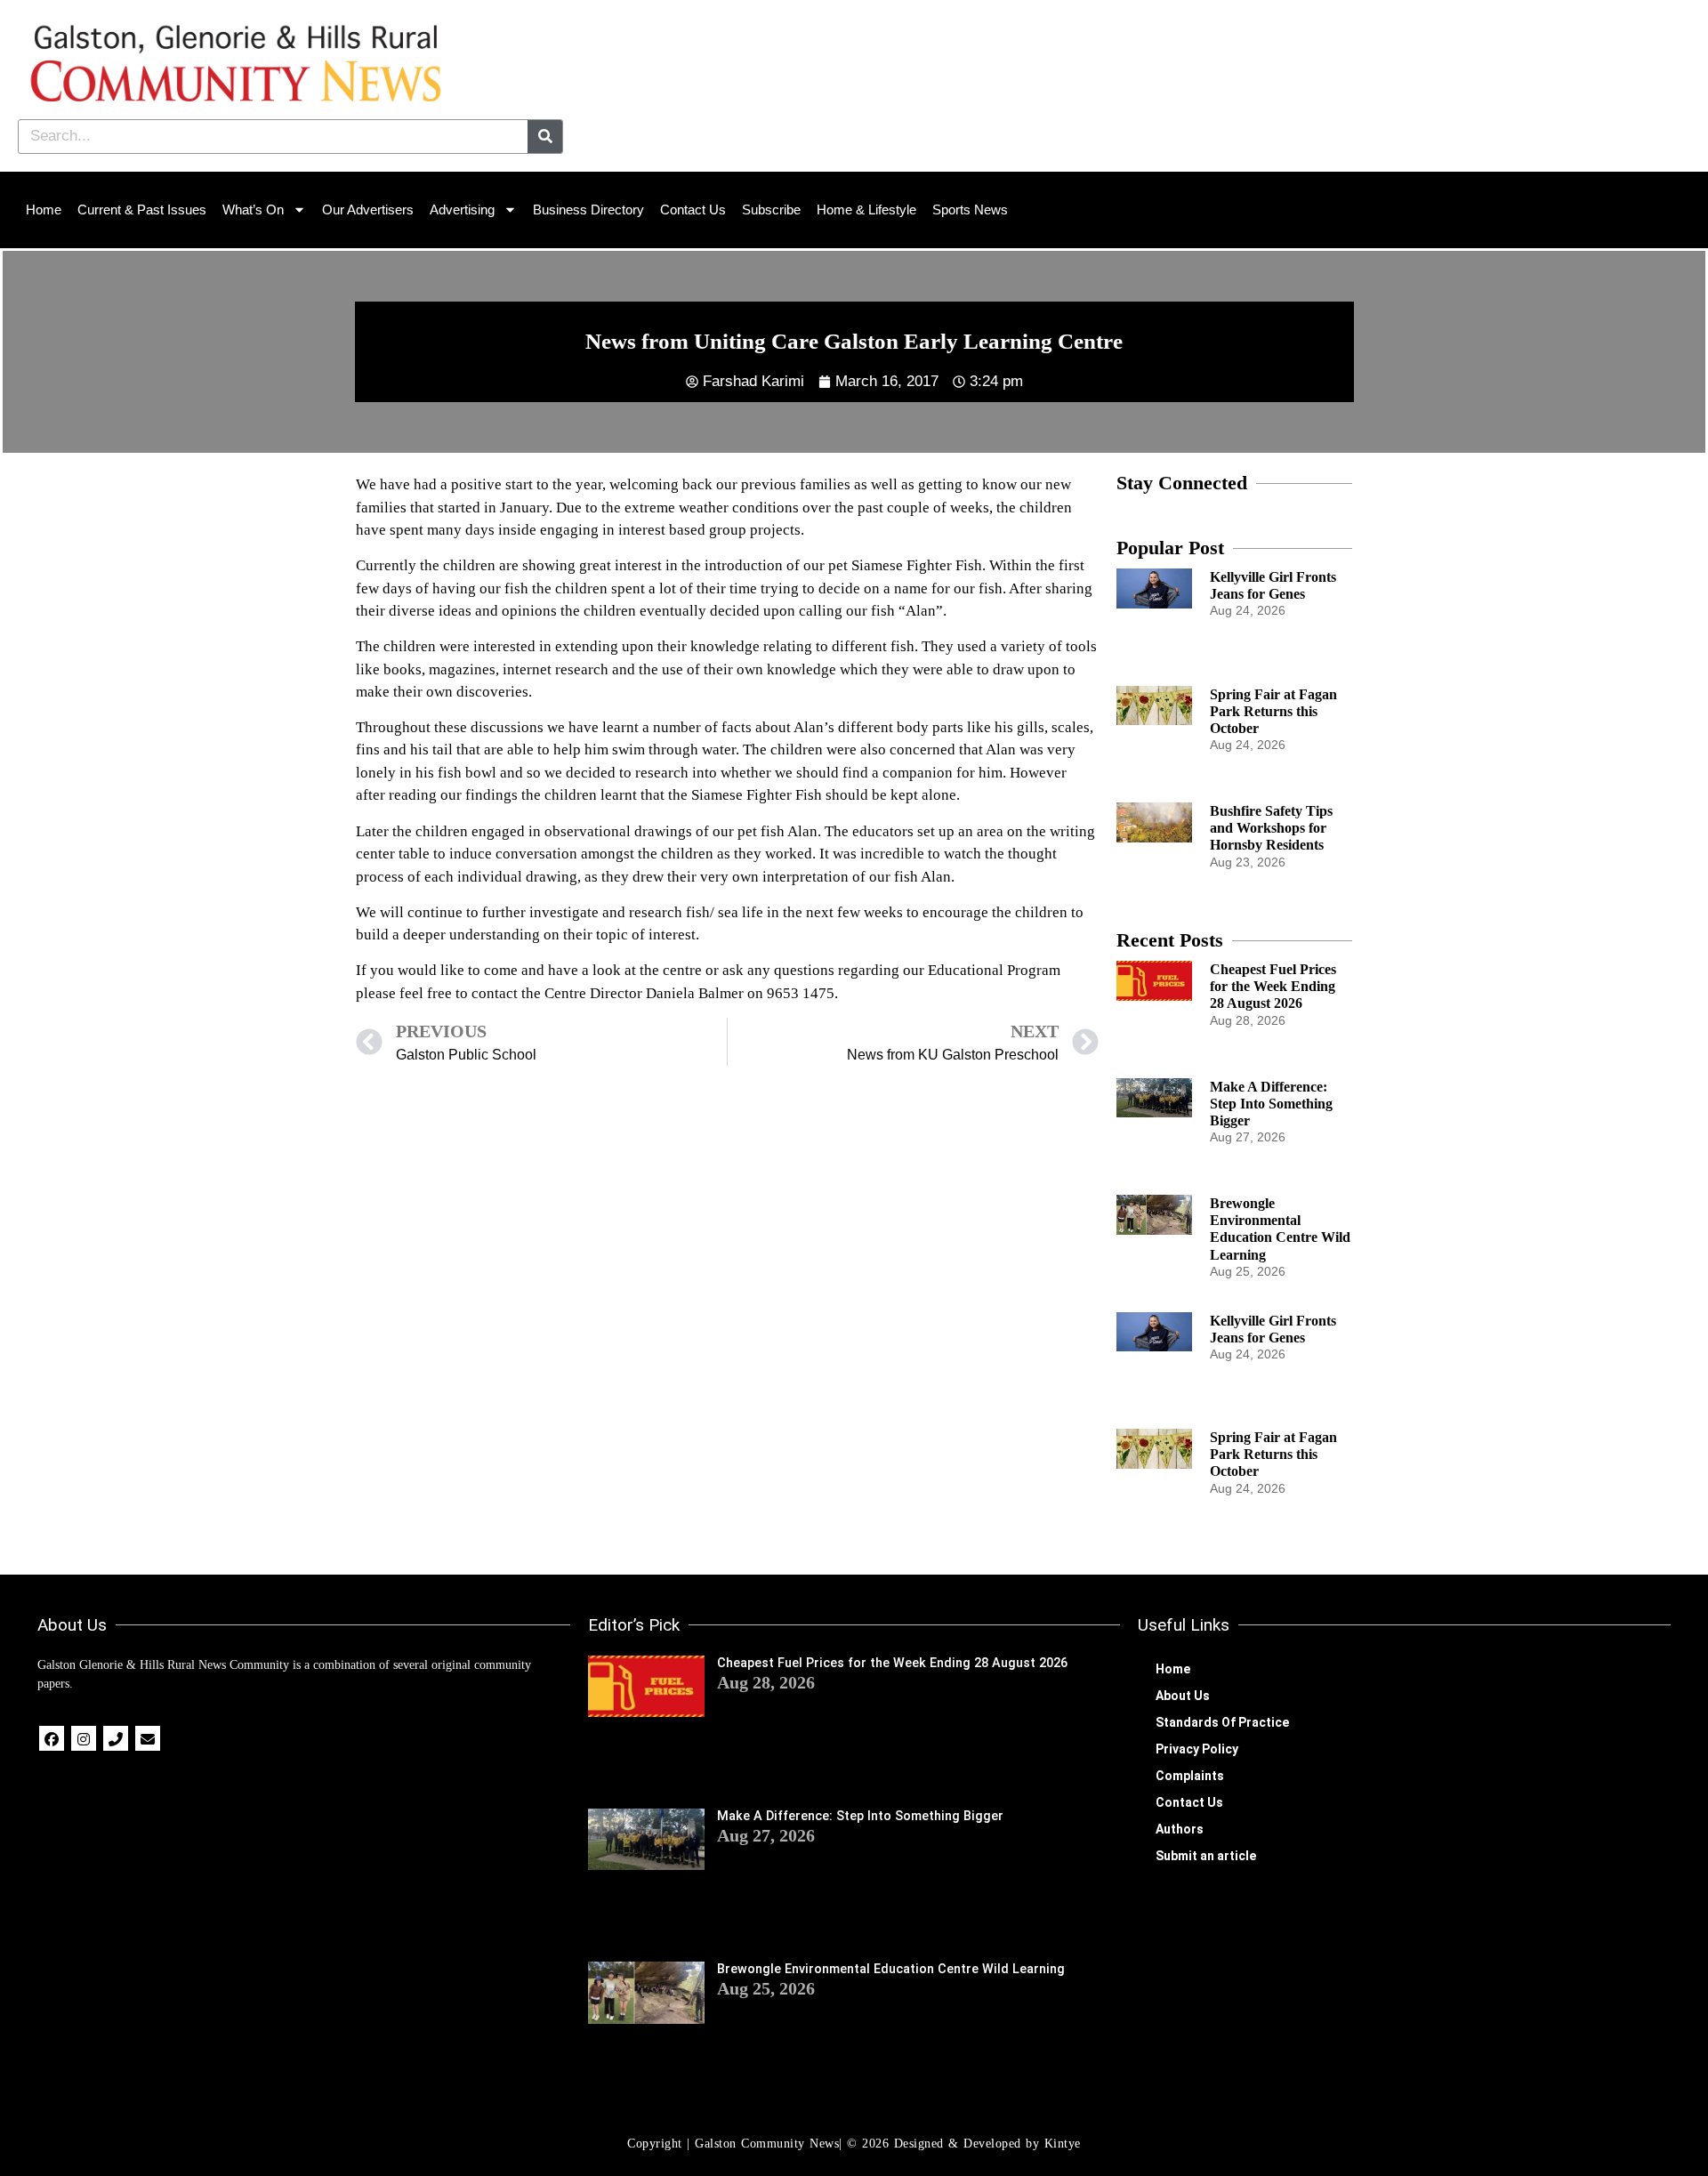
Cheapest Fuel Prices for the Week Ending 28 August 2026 (1273, 986)
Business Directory (588, 210)
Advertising (462, 210)
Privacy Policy (1197, 1749)
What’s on (253, 210)
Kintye (1063, 2144)
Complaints (1190, 1776)
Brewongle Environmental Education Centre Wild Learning (891, 1969)
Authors (1180, 1829)
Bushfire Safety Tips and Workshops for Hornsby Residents (1271, 828)
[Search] (545, 137)
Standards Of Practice (1222, 1722)
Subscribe (771, 210)
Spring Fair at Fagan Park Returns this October (1273, 711)
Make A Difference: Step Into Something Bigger (1271, 1104)
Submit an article (1206, 1856)
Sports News (970, 210)
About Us (1183, 1696)
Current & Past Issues (142, 210)
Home (44, 210)
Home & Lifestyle (866, 210)
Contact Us (693, 210)
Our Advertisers (368, 210)
